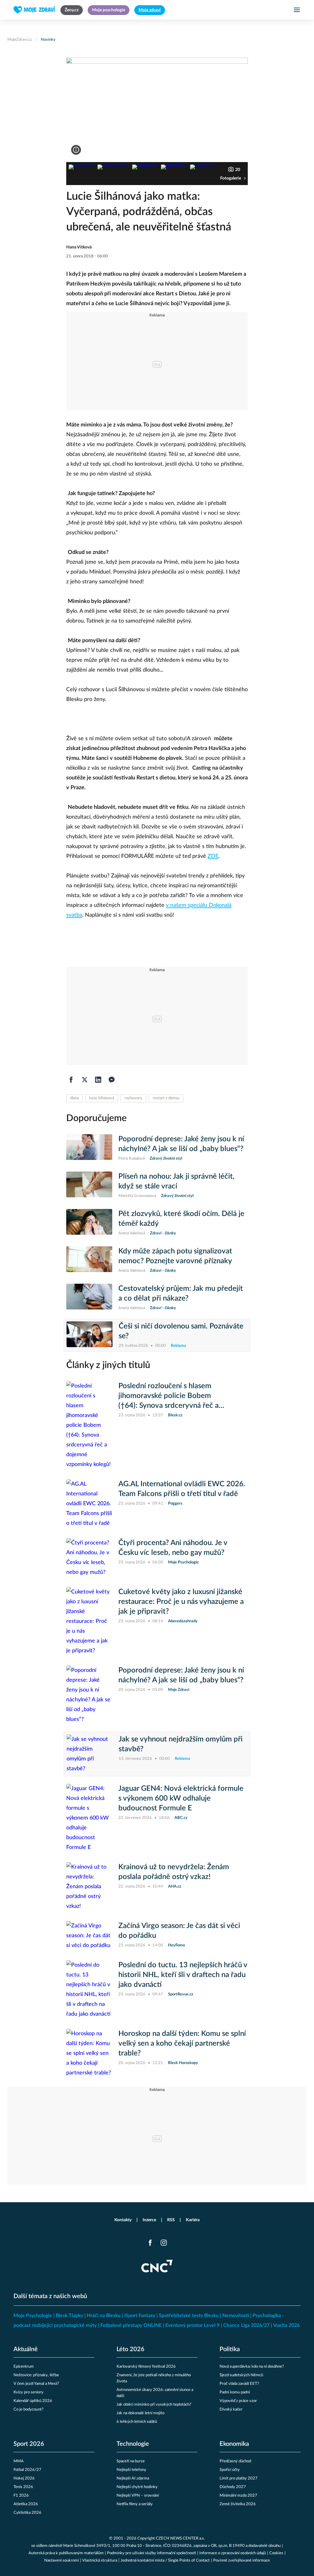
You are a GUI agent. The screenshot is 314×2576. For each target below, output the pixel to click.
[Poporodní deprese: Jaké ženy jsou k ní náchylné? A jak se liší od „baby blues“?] (89, 1148)
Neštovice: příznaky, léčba (36, 2375)
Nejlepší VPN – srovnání (138, 2496)
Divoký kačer (231, 2409)
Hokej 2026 (24, 2478)
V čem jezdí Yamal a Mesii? (36, 2384)
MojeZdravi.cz (20, 40)
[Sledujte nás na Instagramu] (164, 2243)
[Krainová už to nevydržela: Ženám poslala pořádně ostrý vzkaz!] (89, 1887)
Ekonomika (234, 2444)
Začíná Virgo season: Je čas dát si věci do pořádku (179, 1931)
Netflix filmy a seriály (135, 2504)
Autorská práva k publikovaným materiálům (66, 2553)
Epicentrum (24, 2367)
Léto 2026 (130, 2349)
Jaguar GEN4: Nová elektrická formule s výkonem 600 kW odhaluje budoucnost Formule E (181, 1798)
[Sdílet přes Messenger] (112, 1080)
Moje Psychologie (33, 2316)
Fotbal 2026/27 (27, 2470)
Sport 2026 (29, 2444)
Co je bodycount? (29, 2409)
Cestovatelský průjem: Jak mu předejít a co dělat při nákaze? (181, 1294)
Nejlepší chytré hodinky (137, 2487)
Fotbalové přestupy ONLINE (131, 2325)
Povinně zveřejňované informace (241, 2561)
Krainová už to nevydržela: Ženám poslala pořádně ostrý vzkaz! (174, 1872)
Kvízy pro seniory (29, 2392)
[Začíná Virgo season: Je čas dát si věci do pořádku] (89, 1936)
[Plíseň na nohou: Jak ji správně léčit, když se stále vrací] (89, 1185)
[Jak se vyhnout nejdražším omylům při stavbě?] (90, 1754)
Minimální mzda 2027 (238, 2496)
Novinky (48, 40)
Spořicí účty (230, 2470)
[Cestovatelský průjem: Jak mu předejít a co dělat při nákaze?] (89, 1297)
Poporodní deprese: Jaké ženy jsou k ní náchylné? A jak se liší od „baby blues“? (181, 1144)
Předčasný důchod (235, 2461)
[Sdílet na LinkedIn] (98, 1080)
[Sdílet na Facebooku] (71, 1080)
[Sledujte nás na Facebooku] (150, 2243)
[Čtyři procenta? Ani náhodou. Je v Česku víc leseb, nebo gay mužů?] (89, 1558)
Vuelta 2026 (286, 2325)
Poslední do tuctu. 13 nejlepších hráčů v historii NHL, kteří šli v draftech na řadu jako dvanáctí (183, 1975)
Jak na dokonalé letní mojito (140, 2413)
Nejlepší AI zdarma (133, 2478)
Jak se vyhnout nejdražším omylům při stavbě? (181, 1744)
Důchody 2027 (233, 2487)
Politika (230, 2349)
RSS (171, 2220)
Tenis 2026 (23, 2487)
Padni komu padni (235, 2392)
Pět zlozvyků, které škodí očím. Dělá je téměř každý (181, 1219)
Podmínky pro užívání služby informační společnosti (151, 2553)
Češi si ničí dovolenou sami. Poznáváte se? (181, 1331)
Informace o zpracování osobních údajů (233, 2553)
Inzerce (149, 2220)
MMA (19, 2461)
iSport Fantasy (140, 2316)
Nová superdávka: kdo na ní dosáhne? (252, 2367)
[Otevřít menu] (297, 10)
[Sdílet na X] (85, 1080)
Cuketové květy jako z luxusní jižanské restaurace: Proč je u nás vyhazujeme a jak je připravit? (181, 1602)
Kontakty (123, 2220)
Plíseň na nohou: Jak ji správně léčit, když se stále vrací (176, 1181)
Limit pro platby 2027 (239, 2478)
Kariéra (193, 2220)
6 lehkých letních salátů (137, 2422)
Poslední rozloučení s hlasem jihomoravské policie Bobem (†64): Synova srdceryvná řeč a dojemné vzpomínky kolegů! (168, 1396)
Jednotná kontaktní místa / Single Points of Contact (165, 2561)
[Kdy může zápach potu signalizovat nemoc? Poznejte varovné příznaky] (89, 1260)
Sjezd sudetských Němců (241, 2375)
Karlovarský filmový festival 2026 (146, 2367)
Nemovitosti (236, 2316)
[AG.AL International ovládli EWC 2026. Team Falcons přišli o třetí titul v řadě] (89, 1504)
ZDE (213, 856)
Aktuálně (26, 2349)
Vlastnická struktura (100, 2561)
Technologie (133, 2444)
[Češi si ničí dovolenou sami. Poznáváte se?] (90, 1335)
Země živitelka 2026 (238, 2504)
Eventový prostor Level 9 (192, 2325)
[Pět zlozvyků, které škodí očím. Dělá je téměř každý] (89, 1223)
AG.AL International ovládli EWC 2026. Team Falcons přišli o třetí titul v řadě (182, 1489)
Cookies (276, 2553)
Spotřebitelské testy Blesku (189, 2316)
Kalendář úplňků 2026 (33, 2401)
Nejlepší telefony (131, 2470)
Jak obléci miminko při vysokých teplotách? (154, 2405)
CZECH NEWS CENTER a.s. (180, 2538)
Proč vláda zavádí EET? (239, 2384)
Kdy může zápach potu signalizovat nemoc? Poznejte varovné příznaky (175, 1256)
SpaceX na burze (131, 2461)
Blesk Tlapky (69, 2316)
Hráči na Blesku (104, 2316)
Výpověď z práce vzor (238, 2401)
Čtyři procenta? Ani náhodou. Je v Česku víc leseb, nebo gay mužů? (173, 1548)
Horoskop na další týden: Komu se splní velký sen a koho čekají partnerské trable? (182, 2044)
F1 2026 (21, 2496)
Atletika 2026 (26, 2504)
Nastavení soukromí (61, 2561)
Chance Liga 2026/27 (246, 2325)
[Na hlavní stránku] (34, 10)
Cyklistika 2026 (27, 2513)
